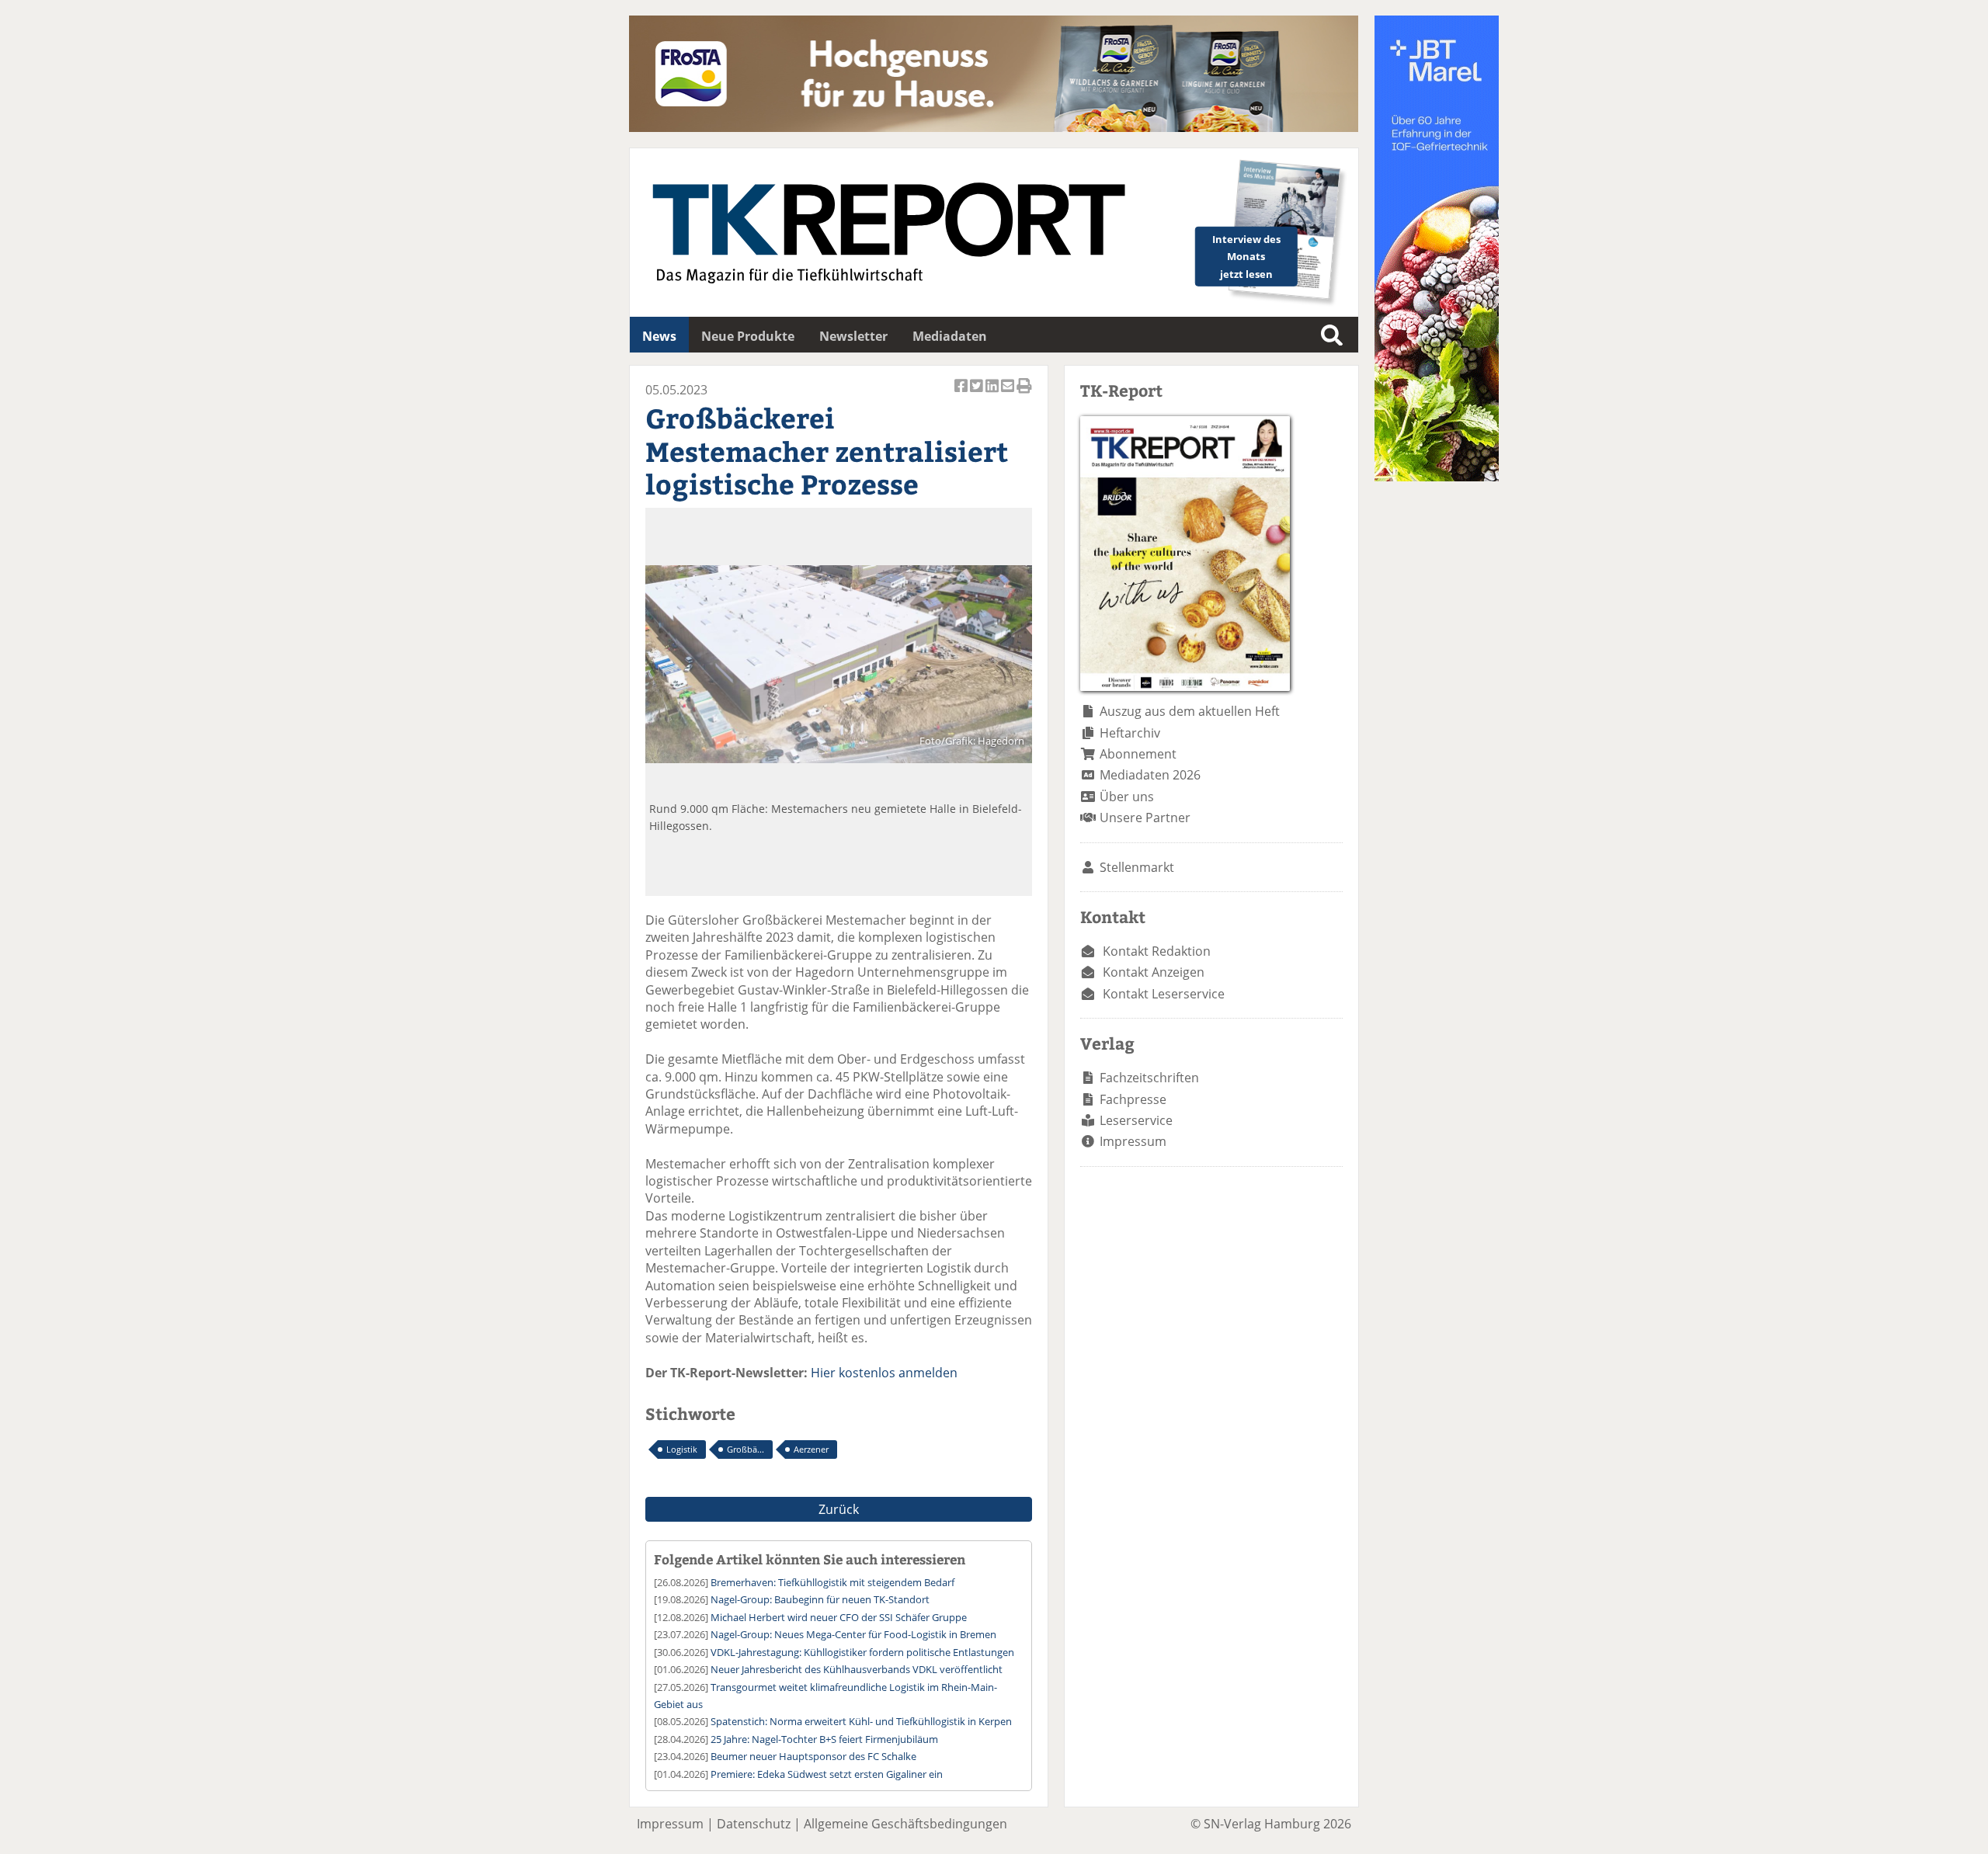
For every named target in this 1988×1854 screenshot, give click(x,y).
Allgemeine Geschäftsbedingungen (905, 1824)
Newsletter (853, 336)
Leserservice (1136, 1120)
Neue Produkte (748, 336)
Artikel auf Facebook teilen (962, 394)
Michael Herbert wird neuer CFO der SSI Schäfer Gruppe (839, 1617)
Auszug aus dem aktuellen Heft (1190, 711)
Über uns (1127, 797)
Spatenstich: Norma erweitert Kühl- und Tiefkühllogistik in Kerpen (861, 1721)
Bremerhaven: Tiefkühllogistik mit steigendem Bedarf (832, 1582)
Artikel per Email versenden (1009, 394)
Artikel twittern (978, 394)
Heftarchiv (1130, 733)
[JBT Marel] (1437, 477)
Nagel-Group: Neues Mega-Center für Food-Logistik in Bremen (853, 1634)
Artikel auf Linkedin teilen (993, 394)
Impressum (1133, 1141)
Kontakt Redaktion (1157, 951)
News (659, 336)
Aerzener (811, 1449)
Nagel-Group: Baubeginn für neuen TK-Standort (820, 1599)
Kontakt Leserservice (1164, 994)
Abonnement (1138, 754)
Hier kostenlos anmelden (884, 1373)
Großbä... (745, 1449)
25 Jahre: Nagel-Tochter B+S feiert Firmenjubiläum (824, 1739)
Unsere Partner (1145, 818)
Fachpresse (1133, 1099)
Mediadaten (950, 336)
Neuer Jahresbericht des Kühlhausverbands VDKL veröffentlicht (857, 1669)
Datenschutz (754, 1824)
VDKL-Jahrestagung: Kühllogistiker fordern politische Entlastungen (862, 1652)
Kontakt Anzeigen (1154, 972)
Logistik (682, 1449)
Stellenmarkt (1137, 867)
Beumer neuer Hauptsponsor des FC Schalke (813, 1756)
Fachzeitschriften (1149, 1078)
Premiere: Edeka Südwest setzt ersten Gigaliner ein (827, 1774)
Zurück (839, 1509)
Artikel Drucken (1024, 394)
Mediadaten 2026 (1150, 775)
